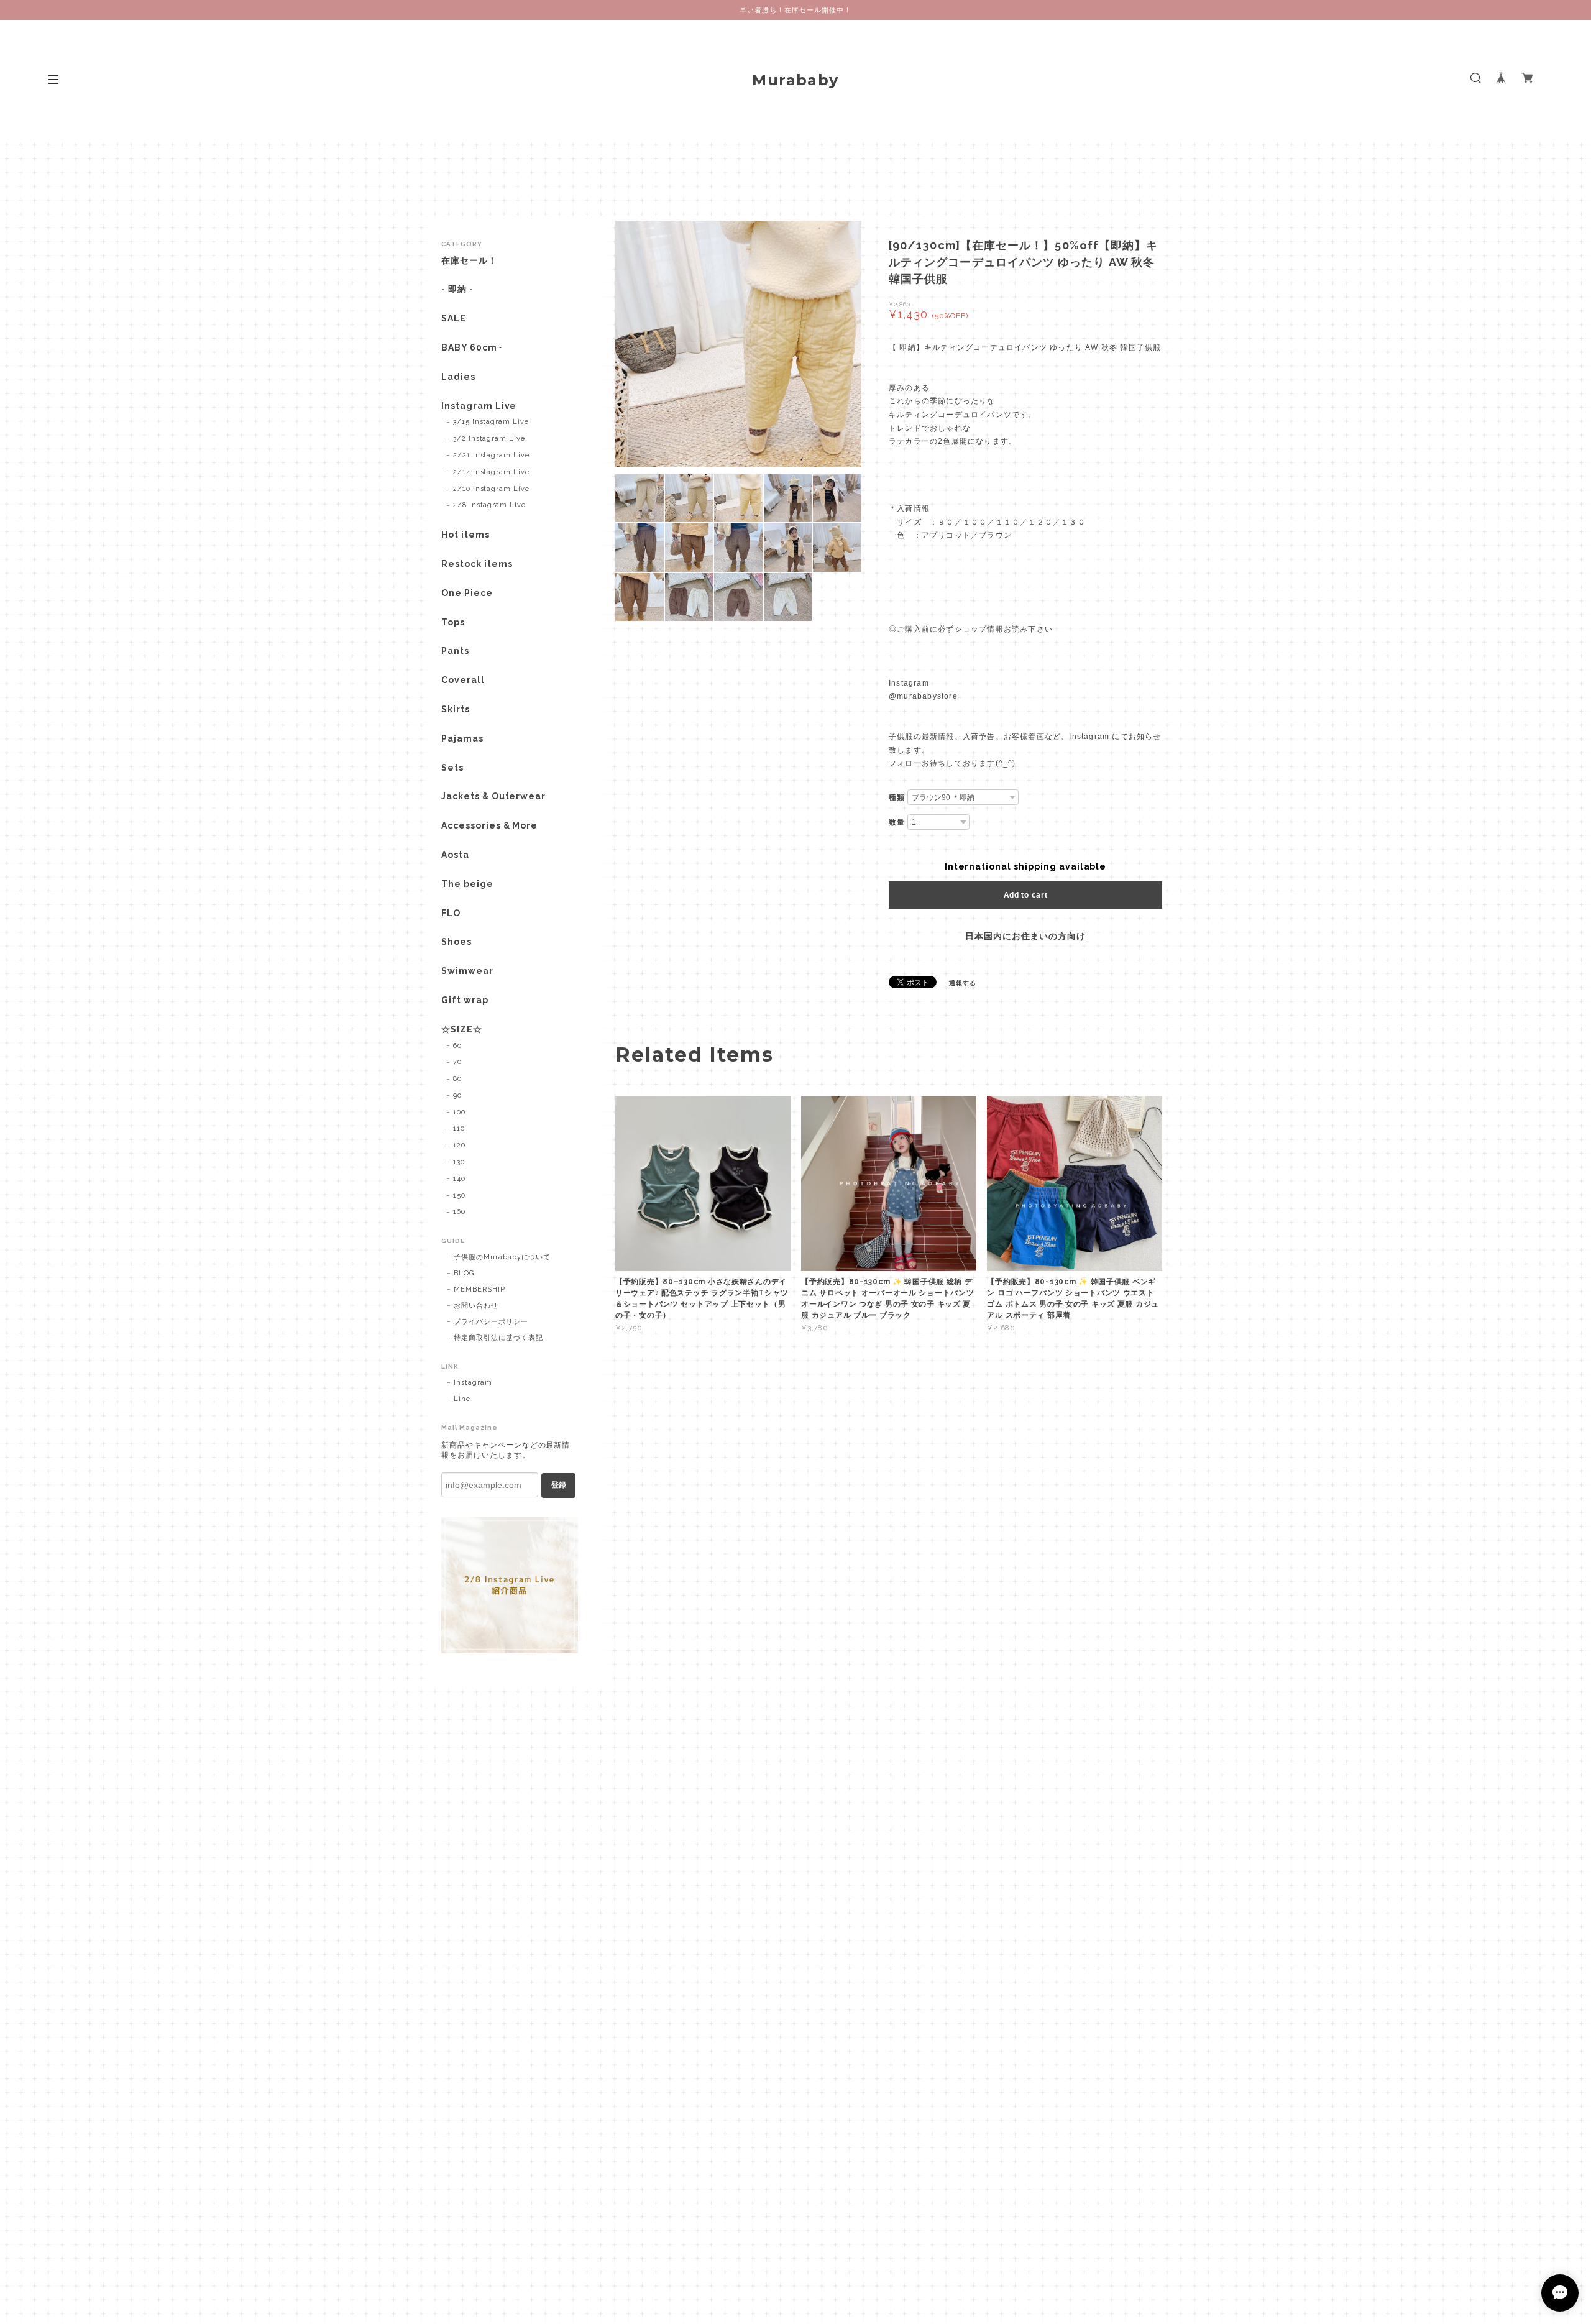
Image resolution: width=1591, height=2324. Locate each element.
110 (459, 1128)
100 (459, 1112)
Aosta (455, 855)
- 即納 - (457, 289)
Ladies (458, 377)
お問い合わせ (476, 1306)
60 (457, 1046)
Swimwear (467, 971)
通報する (963, 983)
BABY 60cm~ (472, 347)
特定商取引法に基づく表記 (498, 1338)
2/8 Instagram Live (489, 505)
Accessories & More (489, 825)
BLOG (464, 1273)
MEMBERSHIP (479, 1289)
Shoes (456, 942)
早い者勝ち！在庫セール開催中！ (795, 10)
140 (459, 1179)
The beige (467, 884)
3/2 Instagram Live (489, 439)
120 (459, 1145)
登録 (559, 1485)
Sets (452, 768)
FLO (451, 913)
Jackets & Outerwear (493, 796)
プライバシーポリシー (491, 1322)
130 (459, 1162)
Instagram (473, 1383)
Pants (455, 651)
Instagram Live (479, 406)
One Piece (467, 593)
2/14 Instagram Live (491, 472)
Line (462, 1399)
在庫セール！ (469, 260)
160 (459, 1212)
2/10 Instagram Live (491, 489)
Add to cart (1026, 895)
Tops (453, 622)
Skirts (456, 709)
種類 (897, 797)
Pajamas (462, 738)
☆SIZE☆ (462, 1029)
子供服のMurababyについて (502, 1257)
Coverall (463, 680)
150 (459, 1196)
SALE (454, 318)
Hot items (465, 535)
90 (457, 1095)
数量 (897, 822)
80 (457, 1079)
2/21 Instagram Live (491, 455)
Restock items (477, 564)
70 (457, 1062)
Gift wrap (465, 1000)
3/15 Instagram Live (491, 422)
